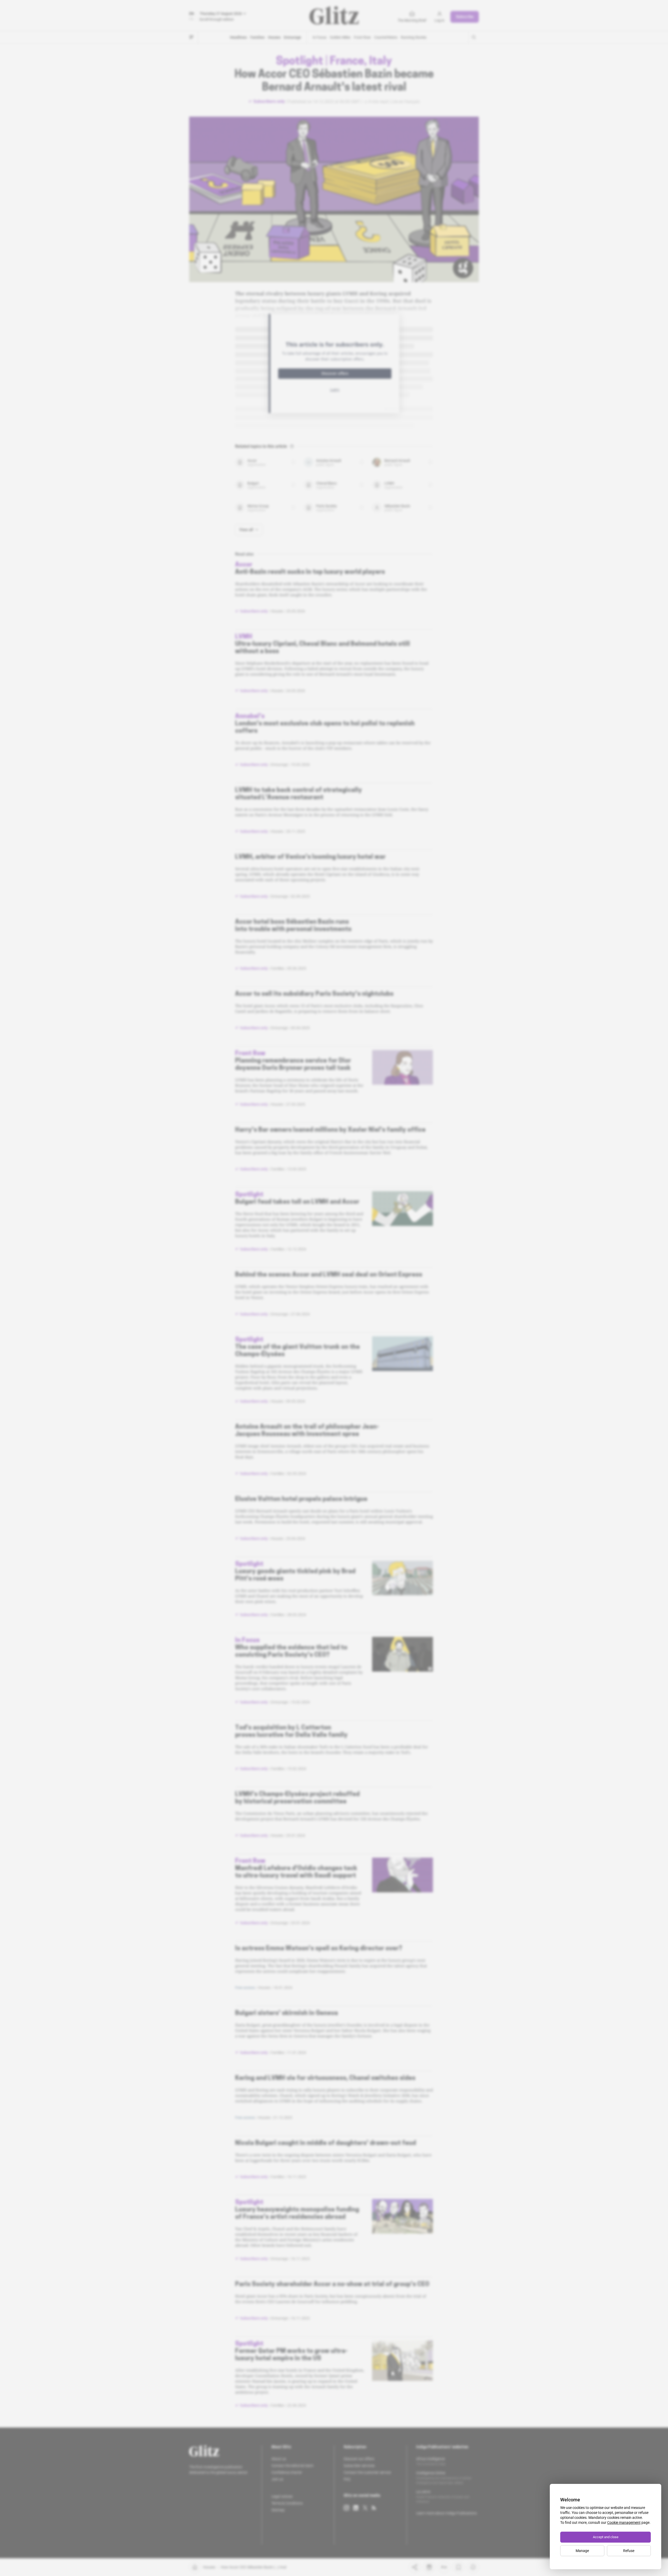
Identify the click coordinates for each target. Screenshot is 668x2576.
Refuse (629, 2551)
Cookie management (624, 2523)
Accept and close (606, 2537)
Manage (582, 2551)
